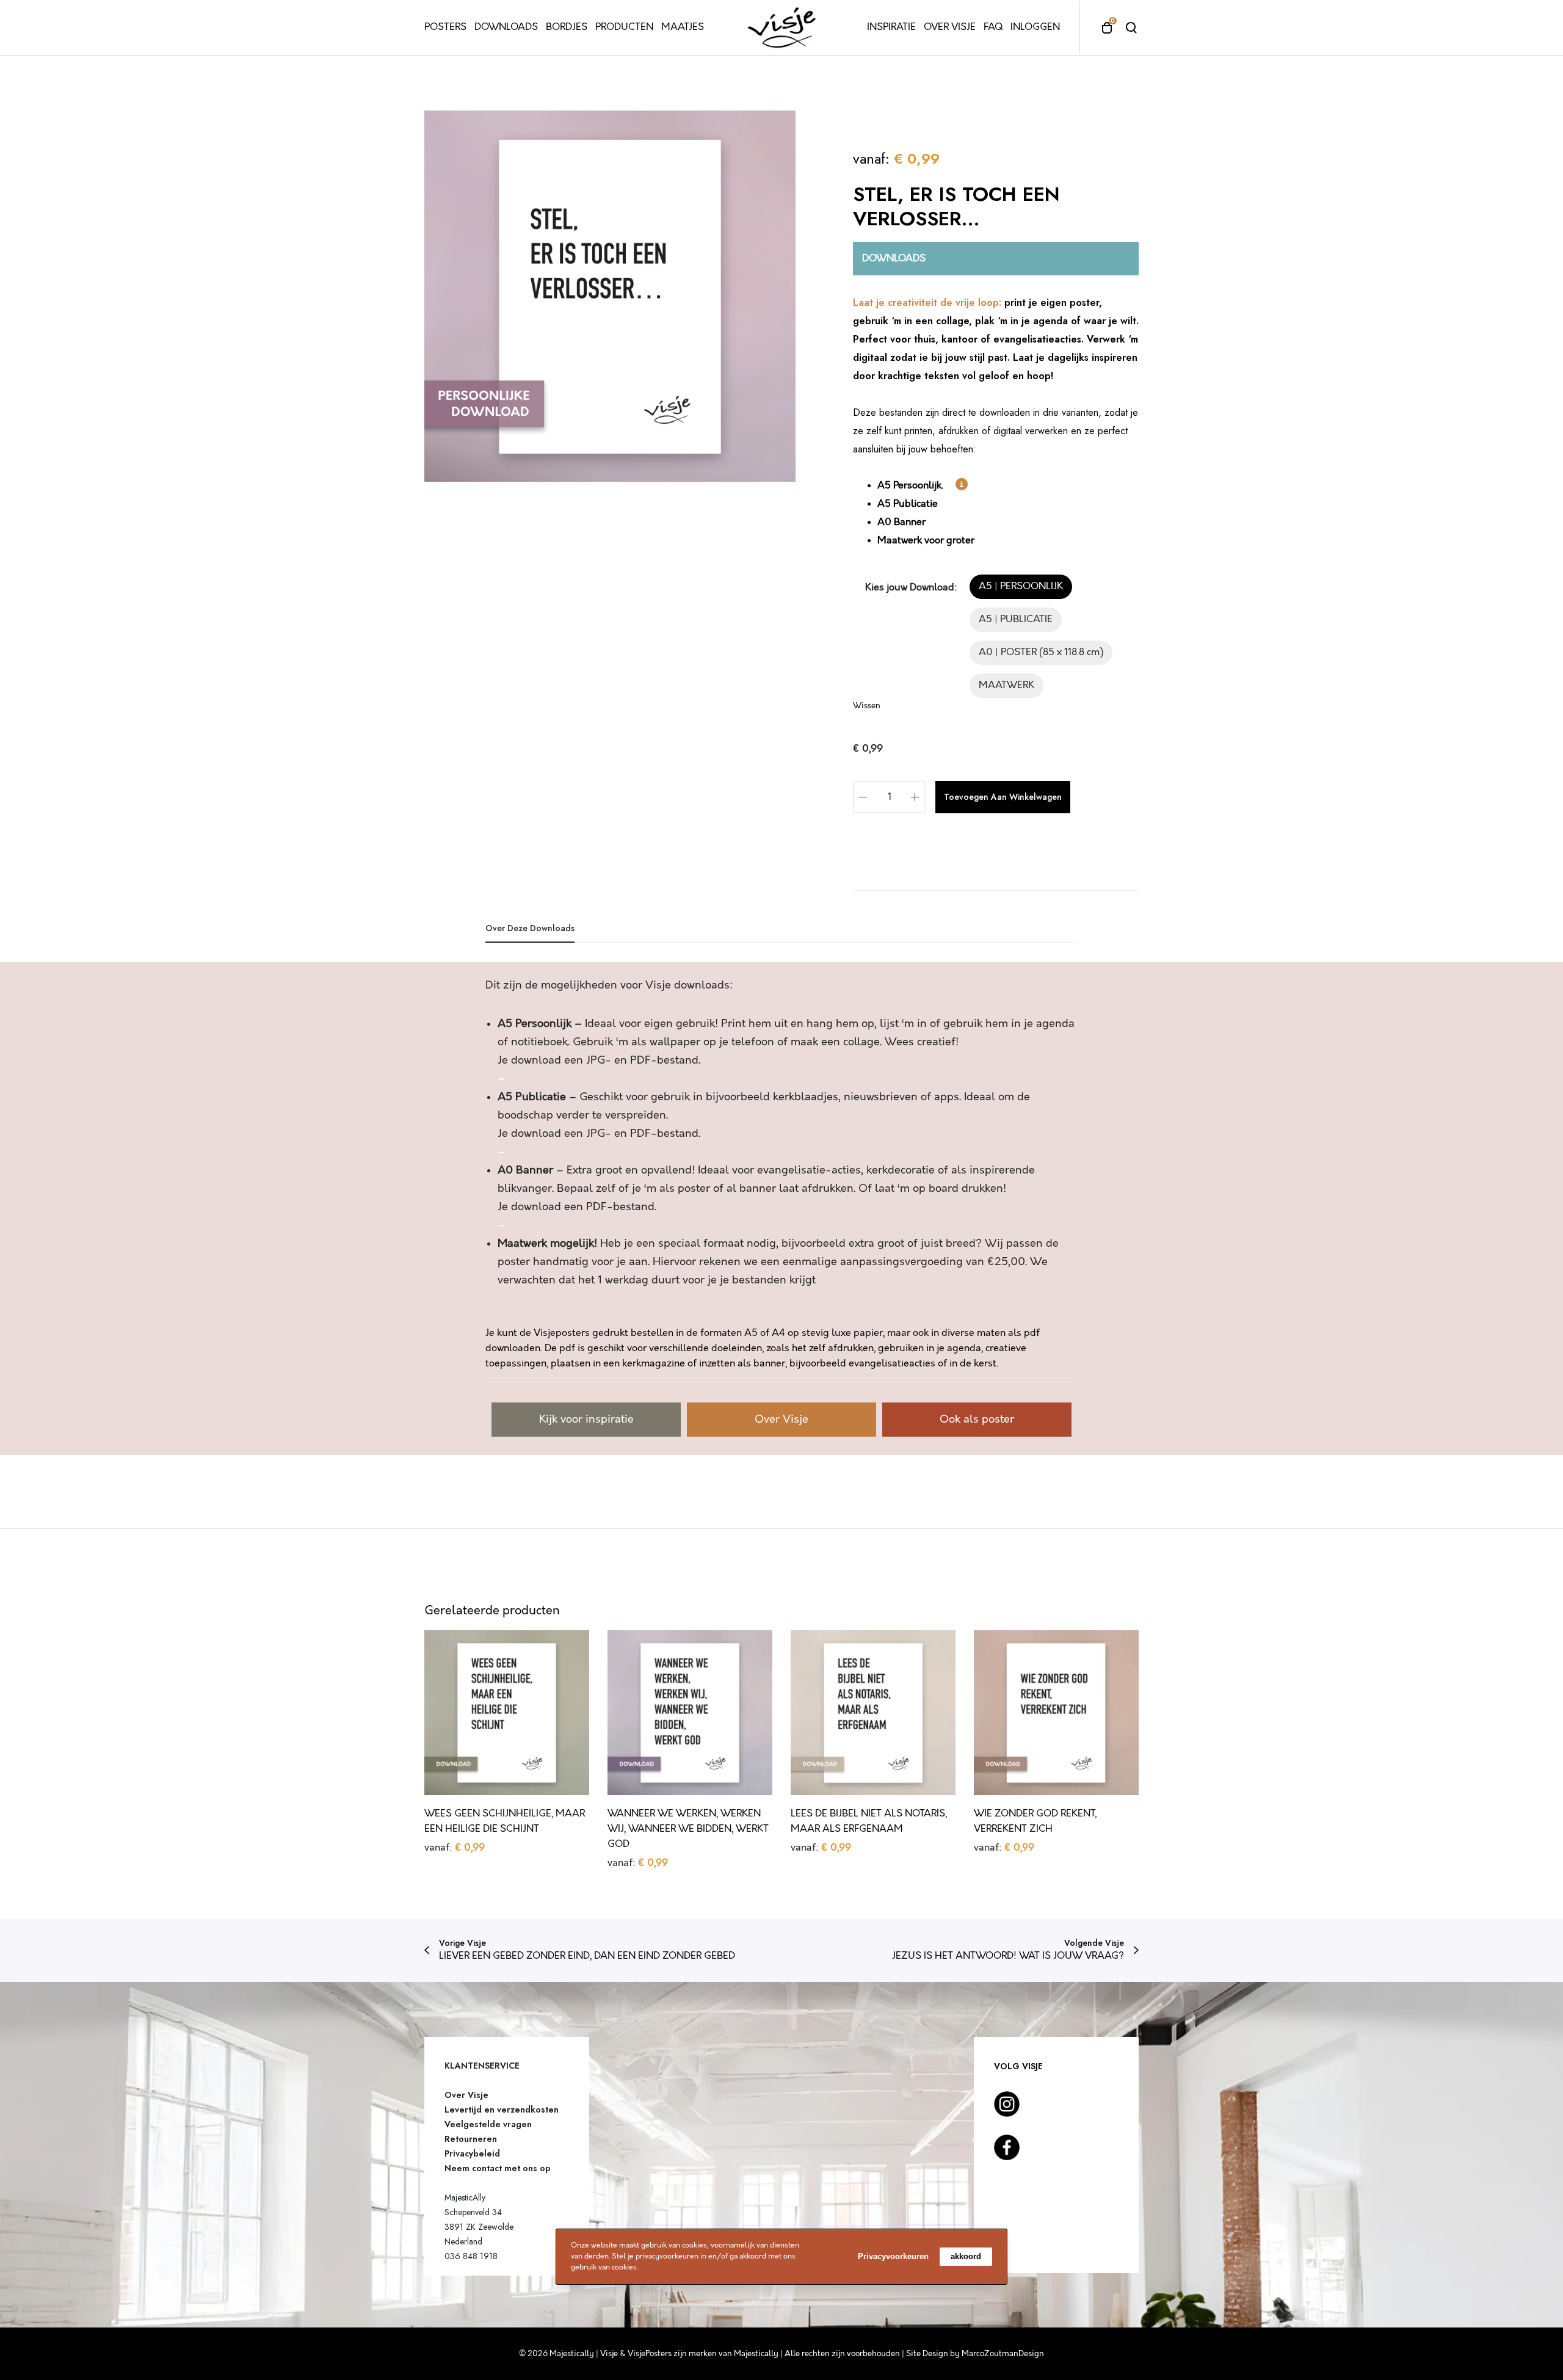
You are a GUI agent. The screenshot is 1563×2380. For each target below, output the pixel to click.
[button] (1021, 587)
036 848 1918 (471, 2256)
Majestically (756, 2354)
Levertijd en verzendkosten (502, 2110)
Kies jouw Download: (911, 588)
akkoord (966, 2256)
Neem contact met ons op (498, 2168)
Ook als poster (977, 1420)
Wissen (867, 706)
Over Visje (781, 1420)
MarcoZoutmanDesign (1003, 2354)
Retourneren (471, 2139)
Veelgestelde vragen (488, 2124)
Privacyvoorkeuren (893, 2256)
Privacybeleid (472, 2153)
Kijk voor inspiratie (586, 1420)
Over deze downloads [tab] (530, 928)
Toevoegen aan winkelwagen (1003, 797)
